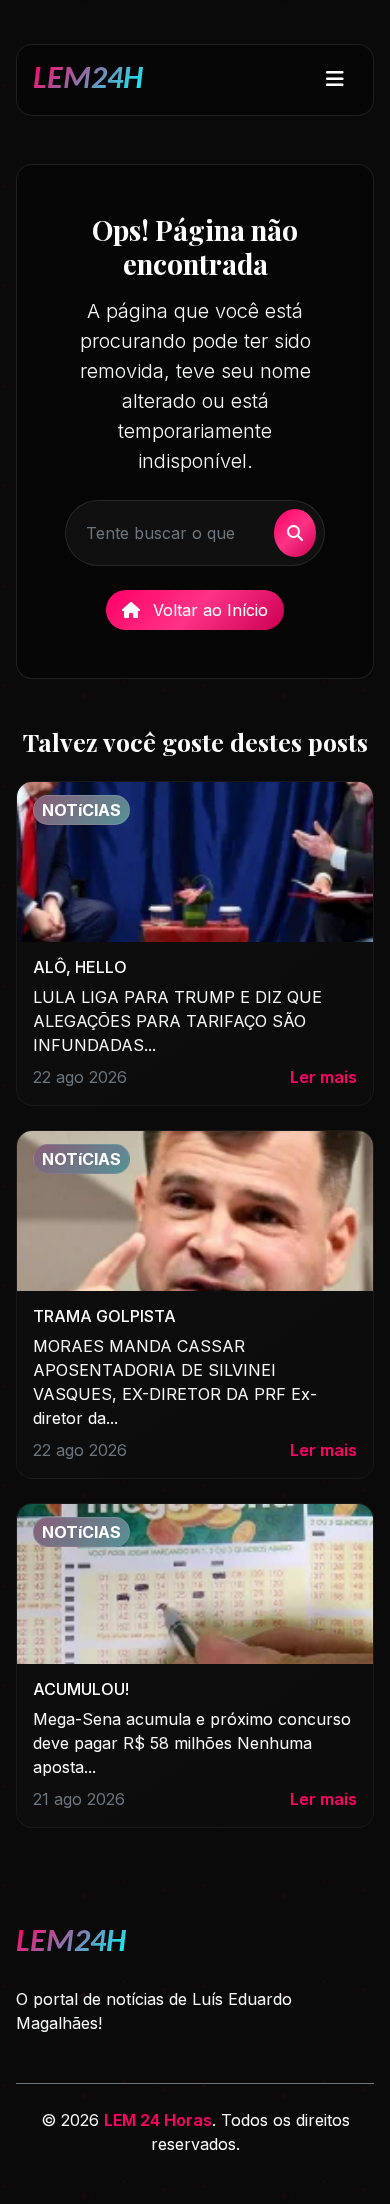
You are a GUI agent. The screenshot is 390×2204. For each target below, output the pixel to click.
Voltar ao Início (208, 610)
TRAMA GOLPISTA (104, 1316)
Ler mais (323, 1077)
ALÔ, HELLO (80, 967)
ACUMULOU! (81, 1689)
